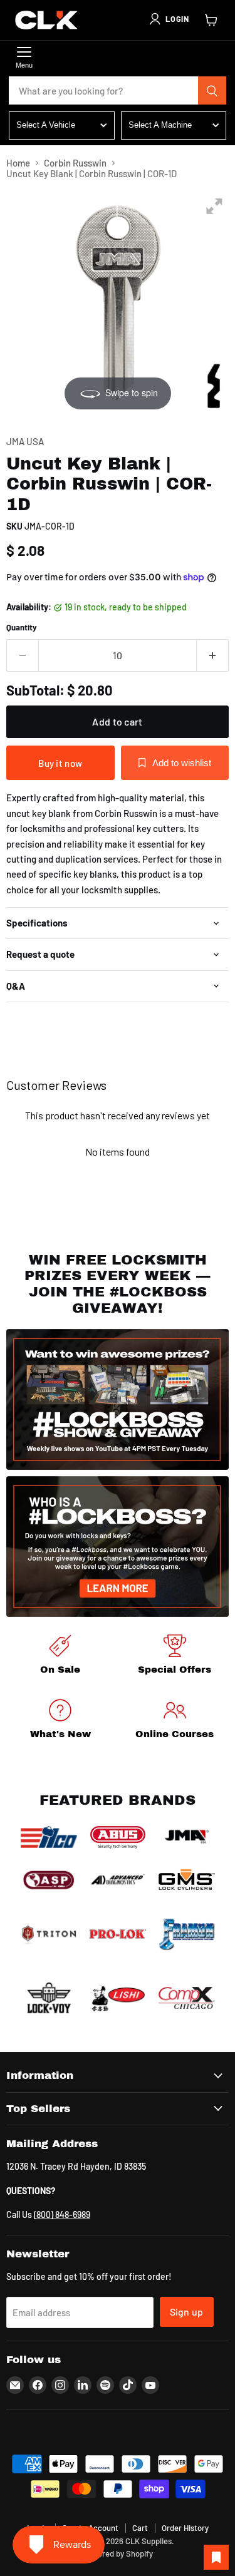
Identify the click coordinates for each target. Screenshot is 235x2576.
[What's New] (60, 1721)
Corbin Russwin (75, 163)
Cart (140, 2528)
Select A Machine (160, 125)
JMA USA (25, 441)
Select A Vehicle (46, 125)
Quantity (22, 628)
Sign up (187, 2312)
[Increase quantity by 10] (213, 655)
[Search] (212, 91)
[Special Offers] (175, 1657)
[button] (169, 19)
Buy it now (60, 763)
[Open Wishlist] (216, 2557)
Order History (185, 2528)
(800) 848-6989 (62, 2214)
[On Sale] (60, 1657)
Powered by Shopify (118, 2553)
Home (18, 163)
